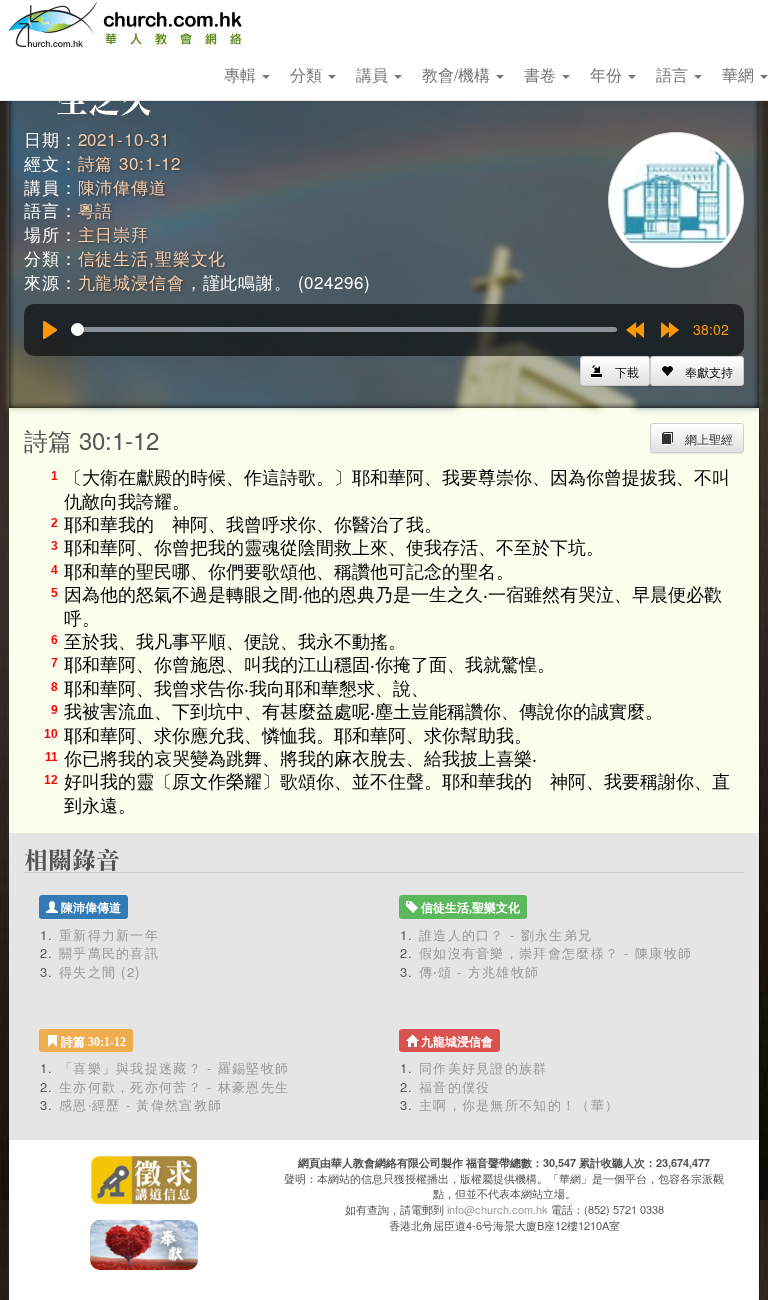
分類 (308, 74)
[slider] (344, 329)
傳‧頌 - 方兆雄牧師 (479, 971)
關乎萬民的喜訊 (109, 952)
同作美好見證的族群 (483, 1067)
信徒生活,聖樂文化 (152, 257)
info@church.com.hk (497, 1209)
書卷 (542, 74)
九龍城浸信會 (131, 281)
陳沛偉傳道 (122, 186)
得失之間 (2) (99, 971)
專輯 (242, 74)
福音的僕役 (455, 1086)
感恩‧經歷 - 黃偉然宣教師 (140, 1104)
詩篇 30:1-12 (130, 162)
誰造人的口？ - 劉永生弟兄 (505, 934)
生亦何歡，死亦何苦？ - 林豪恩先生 (174, 1086)
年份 (608, 74)
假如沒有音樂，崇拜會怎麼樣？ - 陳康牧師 (555, 952)
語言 (674, 74)
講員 (374, 74)
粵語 (96, 209)
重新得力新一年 (109, 934)
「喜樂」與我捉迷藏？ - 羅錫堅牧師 (174, 1067)
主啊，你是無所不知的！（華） (519, 1104)
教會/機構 (458, 74)
